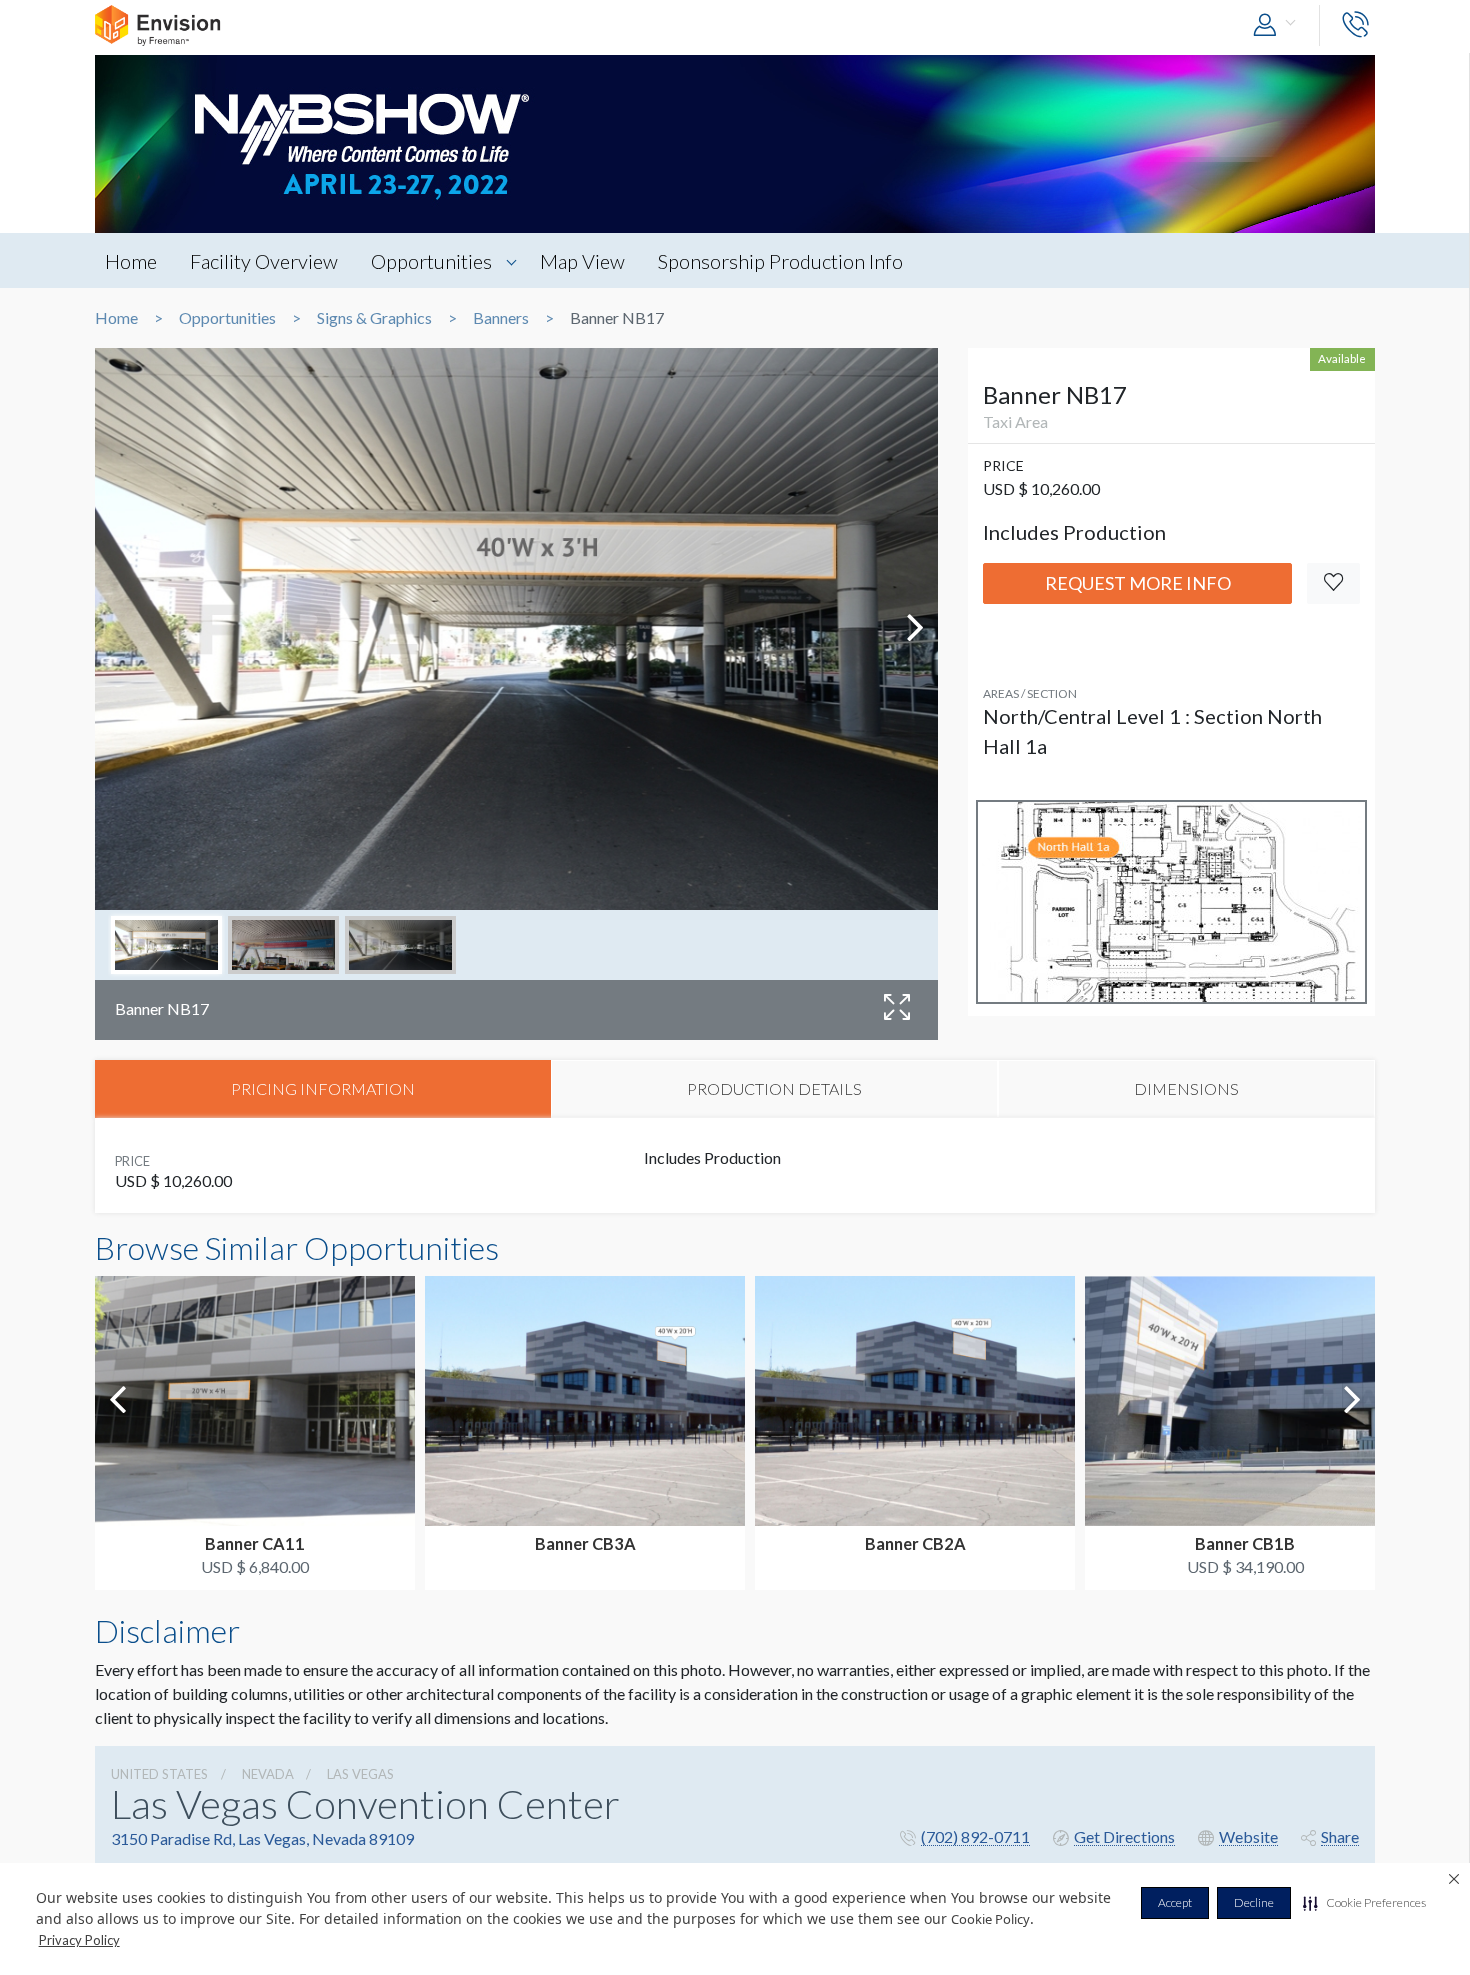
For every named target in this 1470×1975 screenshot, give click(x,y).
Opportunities (431, 261)
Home (131, 261)
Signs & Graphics (374, 318)
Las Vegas (360, 1774)
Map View (582, 261)
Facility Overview (264, 261)
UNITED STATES (159, 1774)
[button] (1364, 1903)
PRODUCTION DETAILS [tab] (774, 1088)
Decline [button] (1254, 1902)
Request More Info (1138, 583)
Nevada (268, 1774)
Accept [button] (1175, 1902)
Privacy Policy (79, 1940)
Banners (501, 318)
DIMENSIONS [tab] (1186, 1088)
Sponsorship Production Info (780, 261)
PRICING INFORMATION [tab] (323, 1088)
